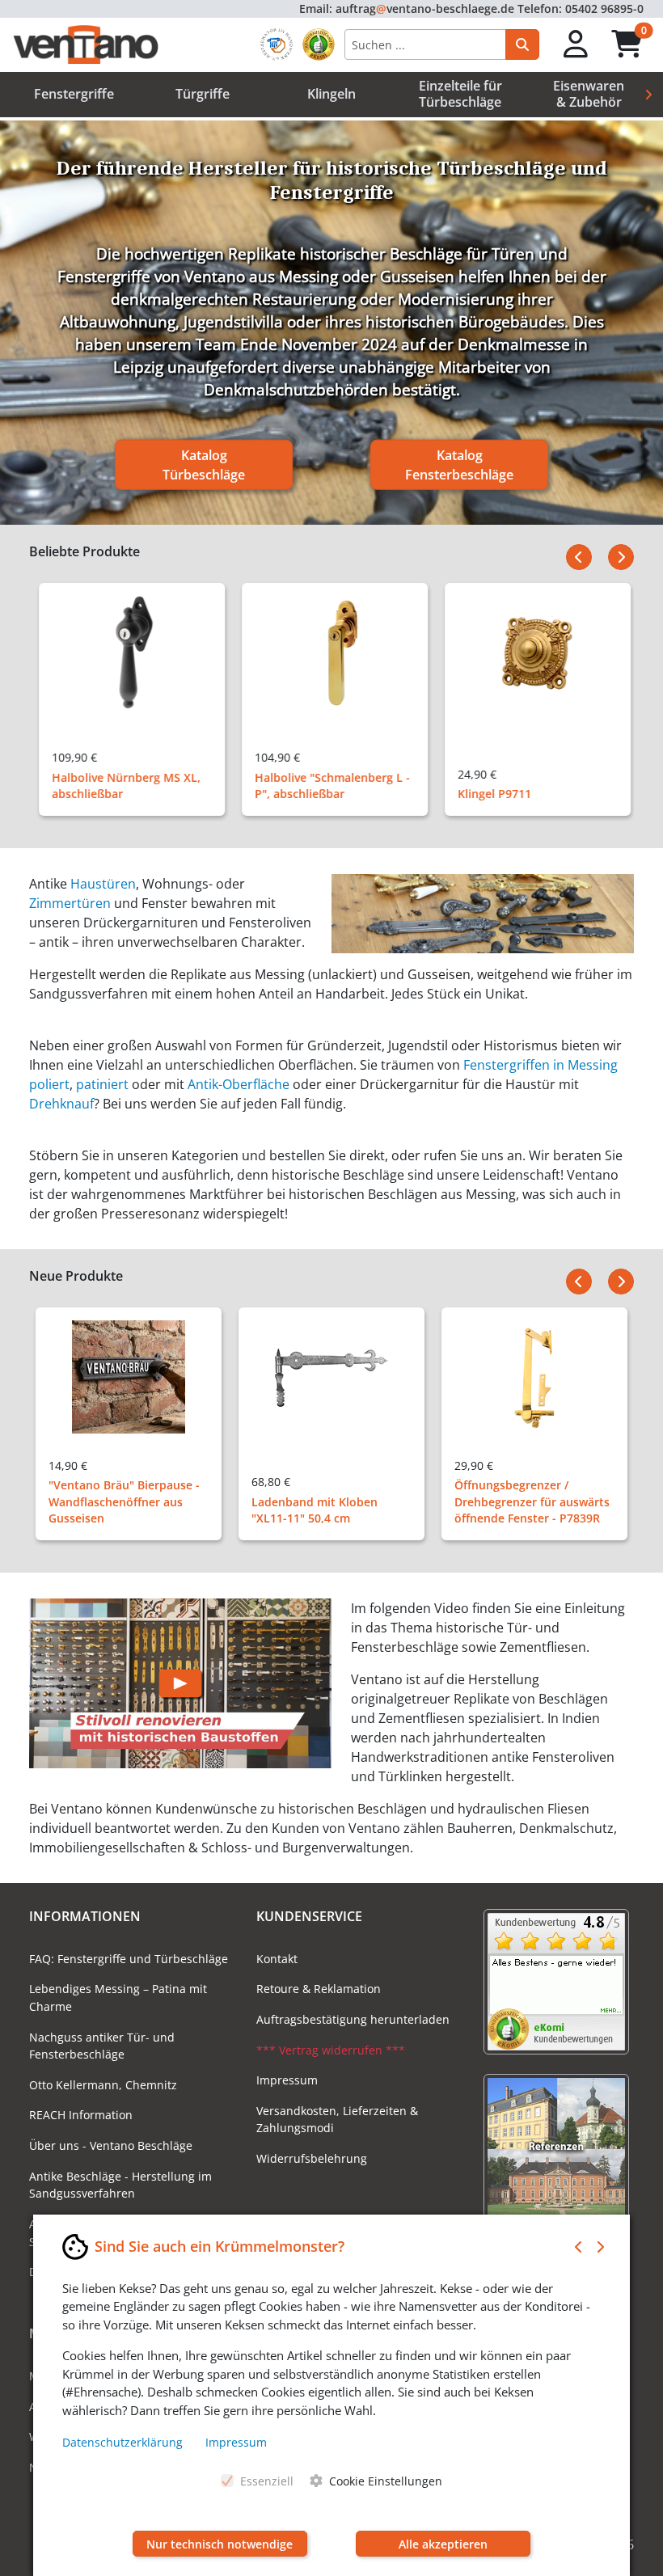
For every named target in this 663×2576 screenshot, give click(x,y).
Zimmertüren (70, 903)
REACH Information (81, 2115)
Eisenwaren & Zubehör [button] (589, 93)
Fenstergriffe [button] (74, 94)
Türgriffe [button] (203, 94)
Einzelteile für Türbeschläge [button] (460, 93)
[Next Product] (621, 557)
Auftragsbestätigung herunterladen (353, 2019)
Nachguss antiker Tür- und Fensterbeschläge (102, 2046)
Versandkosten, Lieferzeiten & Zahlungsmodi (337, 2120)
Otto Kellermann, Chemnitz (103, 2085)
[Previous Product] (579, 557)
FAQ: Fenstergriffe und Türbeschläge (129, 1959)
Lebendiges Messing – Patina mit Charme (118, 1997)
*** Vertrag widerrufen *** (331, 2050)
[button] (576, 45)
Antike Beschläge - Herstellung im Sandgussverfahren (120, 2185)
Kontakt (277, 1959)
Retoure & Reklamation (319, 1989)
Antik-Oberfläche (239, 1084)
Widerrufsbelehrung (312, 2158)
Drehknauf (61, 1104)
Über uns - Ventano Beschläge (111, 2145)
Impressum (287, 2080)
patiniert (102, 1084)
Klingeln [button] (331, 94)
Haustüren (103, 884)
